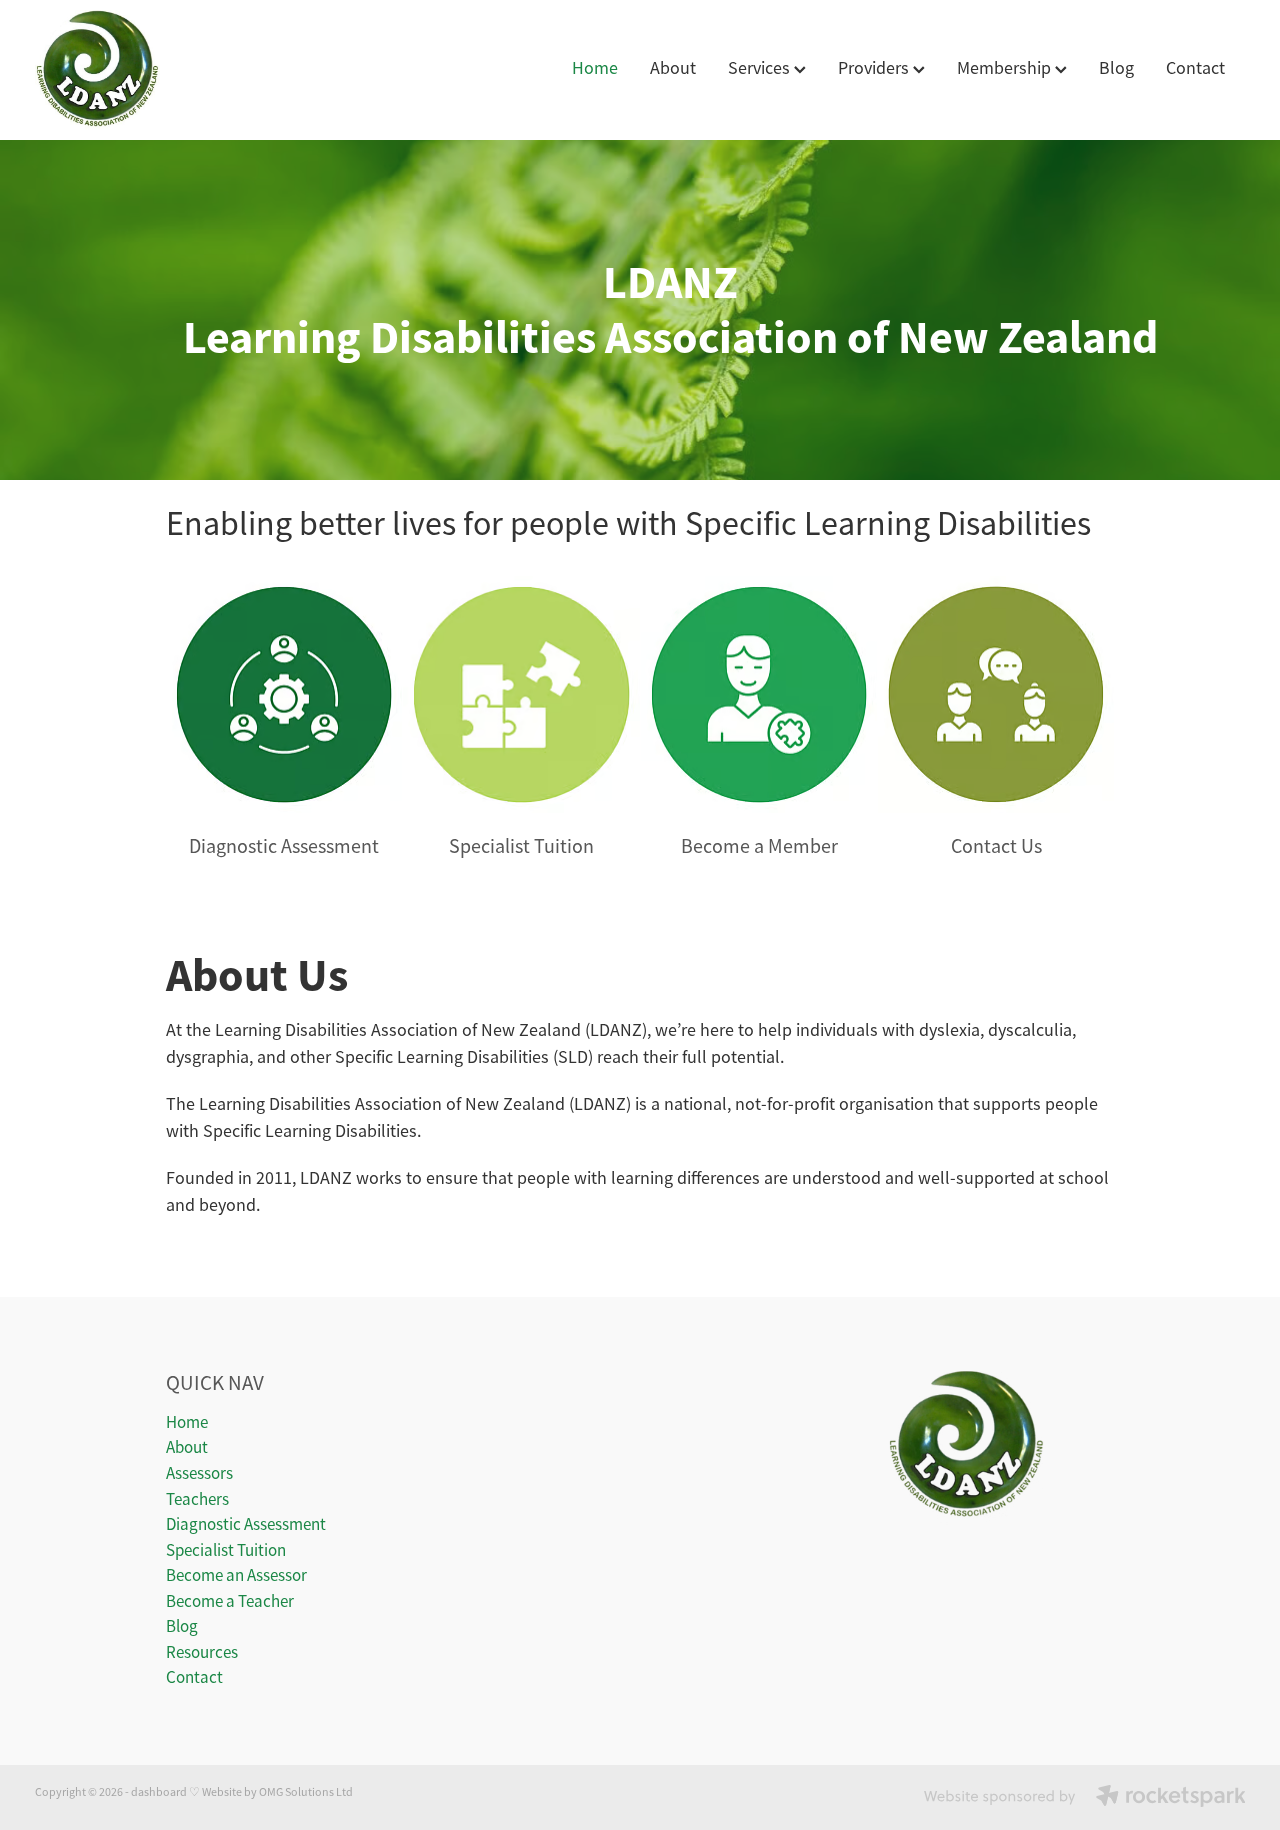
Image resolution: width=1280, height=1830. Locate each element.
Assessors (199, 1473)
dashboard (159, 1792)
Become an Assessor (236, 1575)
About (673, 68)
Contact (1195, 68)
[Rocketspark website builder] (1085, 1797)
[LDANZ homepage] (156, 70)
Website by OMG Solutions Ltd (277, 1792)
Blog (1116, 68)
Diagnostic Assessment (246, 1524)
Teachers (197, 1499)
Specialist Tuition (226, 1550)
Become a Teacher (230, 1601)
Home (595, 68)
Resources (202, 1652)
